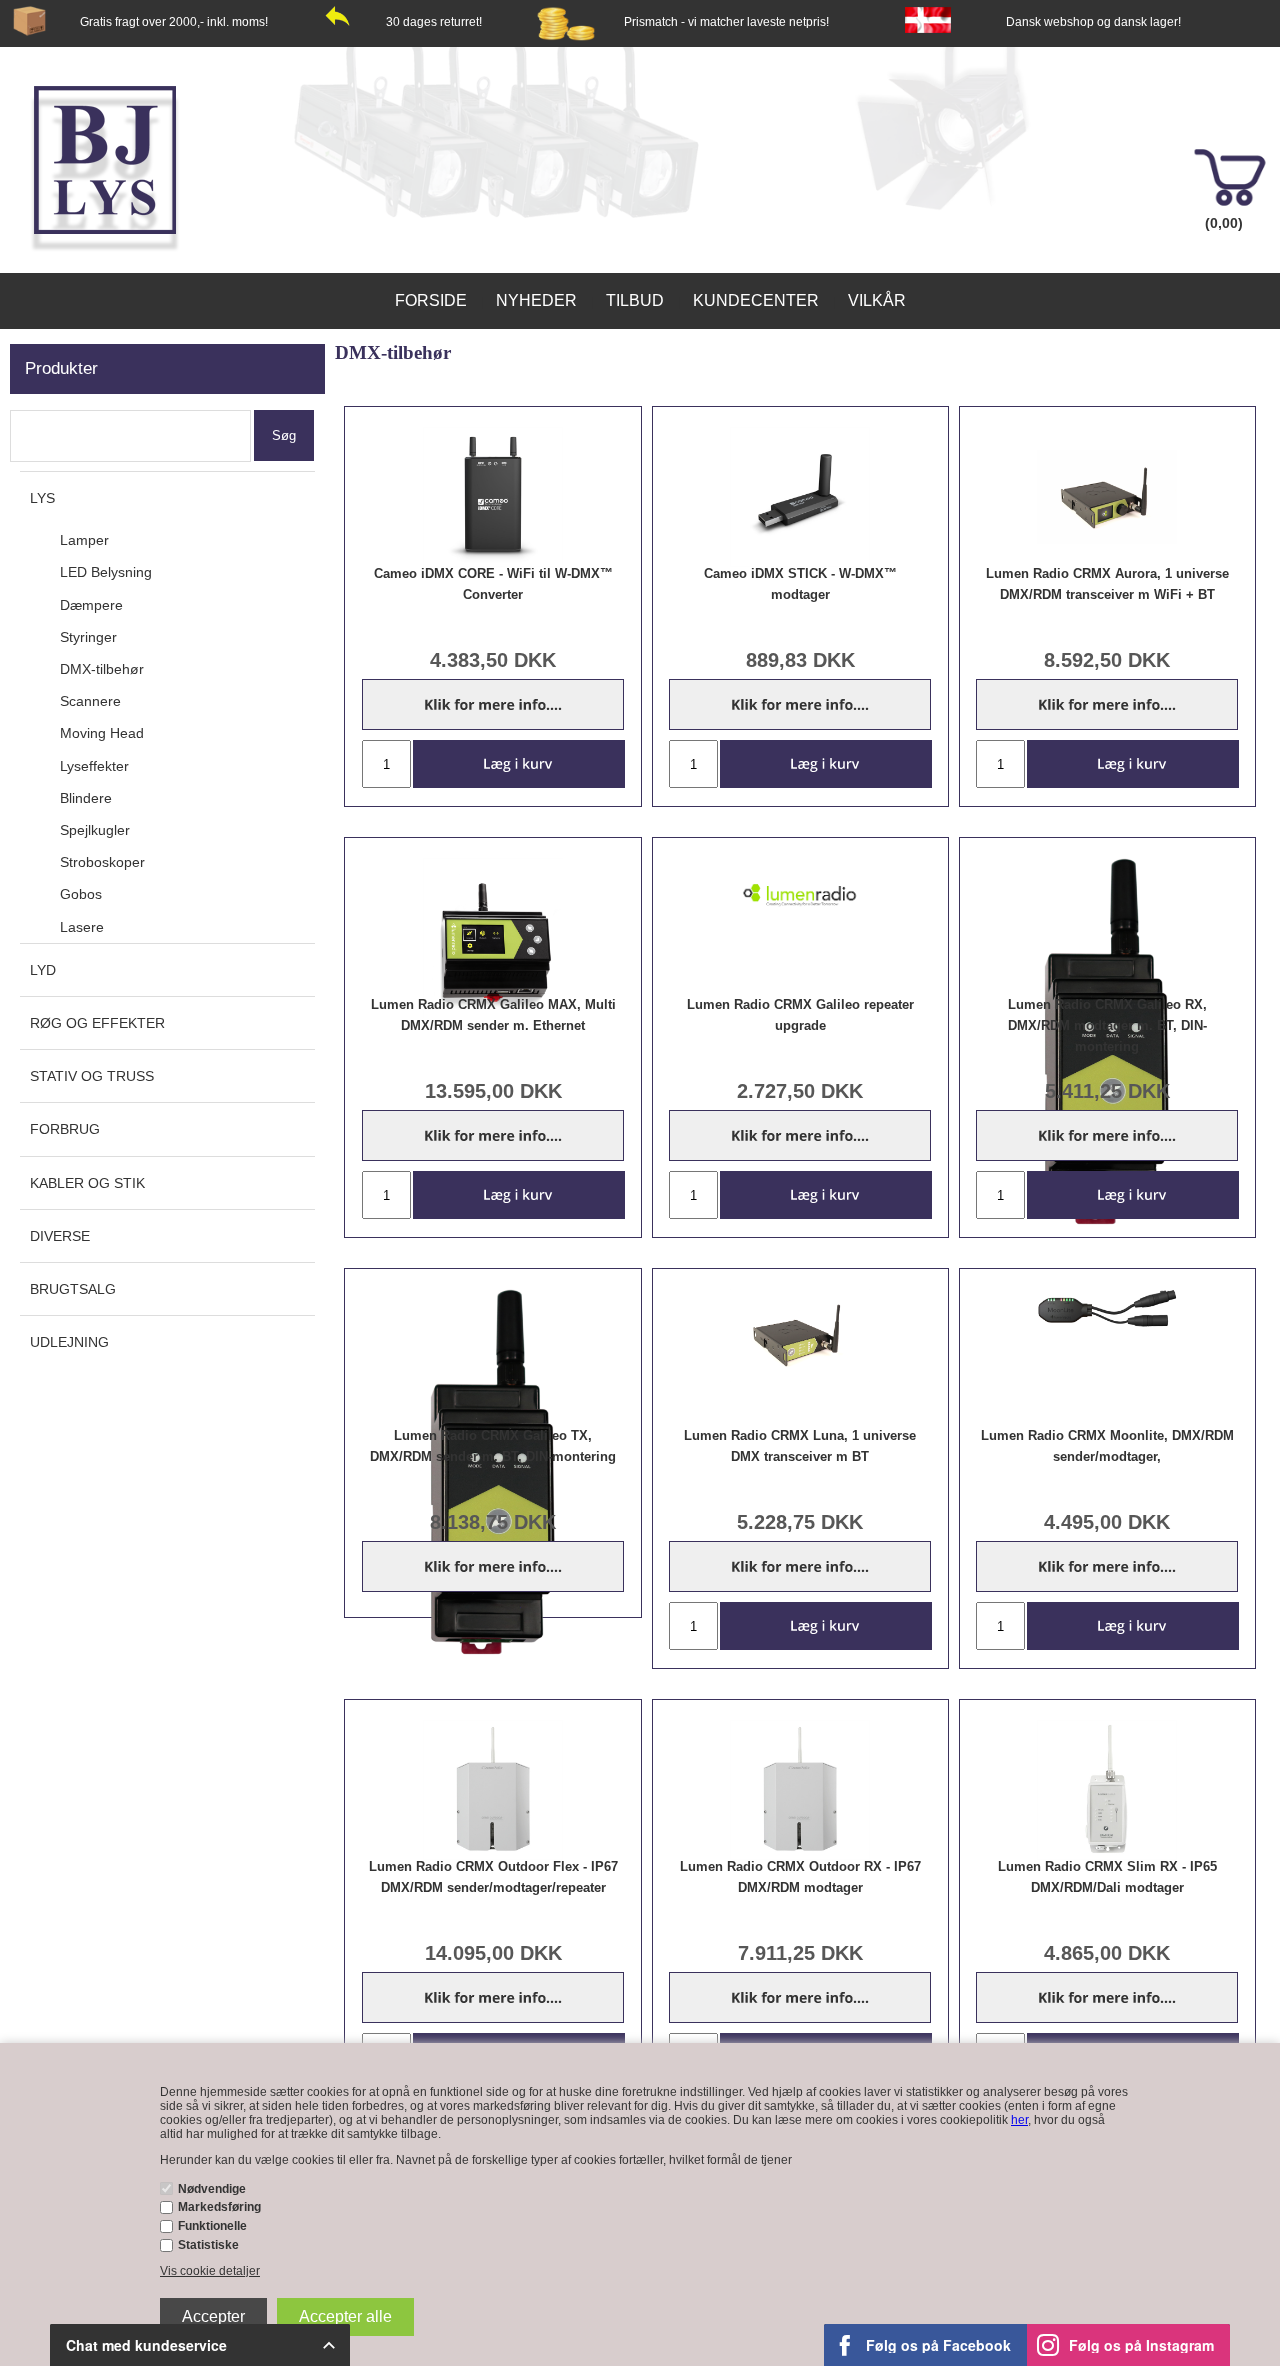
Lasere (82, 927)
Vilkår (877, 300)
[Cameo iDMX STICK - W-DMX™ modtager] (800, 497)
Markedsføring (219, 2207)
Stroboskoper (102, 862)
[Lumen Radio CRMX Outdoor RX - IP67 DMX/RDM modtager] (800, 1790)
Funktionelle (212, 2226)
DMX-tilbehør (102, 669)
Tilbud (635, 300)
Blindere (86, 798)
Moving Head (102, 733)
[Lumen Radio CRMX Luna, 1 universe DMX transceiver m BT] (800, 1335)
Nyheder (536, 300)
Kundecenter (756, 300)
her (1019, 2120)
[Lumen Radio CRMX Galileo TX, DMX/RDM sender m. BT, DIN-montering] (493, 1475)
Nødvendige (212, 2189)
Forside (431, 300)
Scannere (90, 701)
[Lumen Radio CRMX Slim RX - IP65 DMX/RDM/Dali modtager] (1107, 1790)
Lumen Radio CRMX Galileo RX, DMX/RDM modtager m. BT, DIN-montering (1107, 1025)
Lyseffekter (94, 766)
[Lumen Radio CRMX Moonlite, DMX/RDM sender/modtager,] (1107, 1308)
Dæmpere (91, 605)
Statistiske (208, 2245)
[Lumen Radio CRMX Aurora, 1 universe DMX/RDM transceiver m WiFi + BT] (1107, 497)
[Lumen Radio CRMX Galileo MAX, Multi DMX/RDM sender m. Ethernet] (493, 938)
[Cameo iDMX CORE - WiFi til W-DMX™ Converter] (493, 497)
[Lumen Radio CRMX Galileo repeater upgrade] (800, 895)
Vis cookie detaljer (210, 2271)
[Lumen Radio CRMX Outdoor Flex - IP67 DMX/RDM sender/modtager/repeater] (493, 1790)
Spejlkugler (95, 830)
